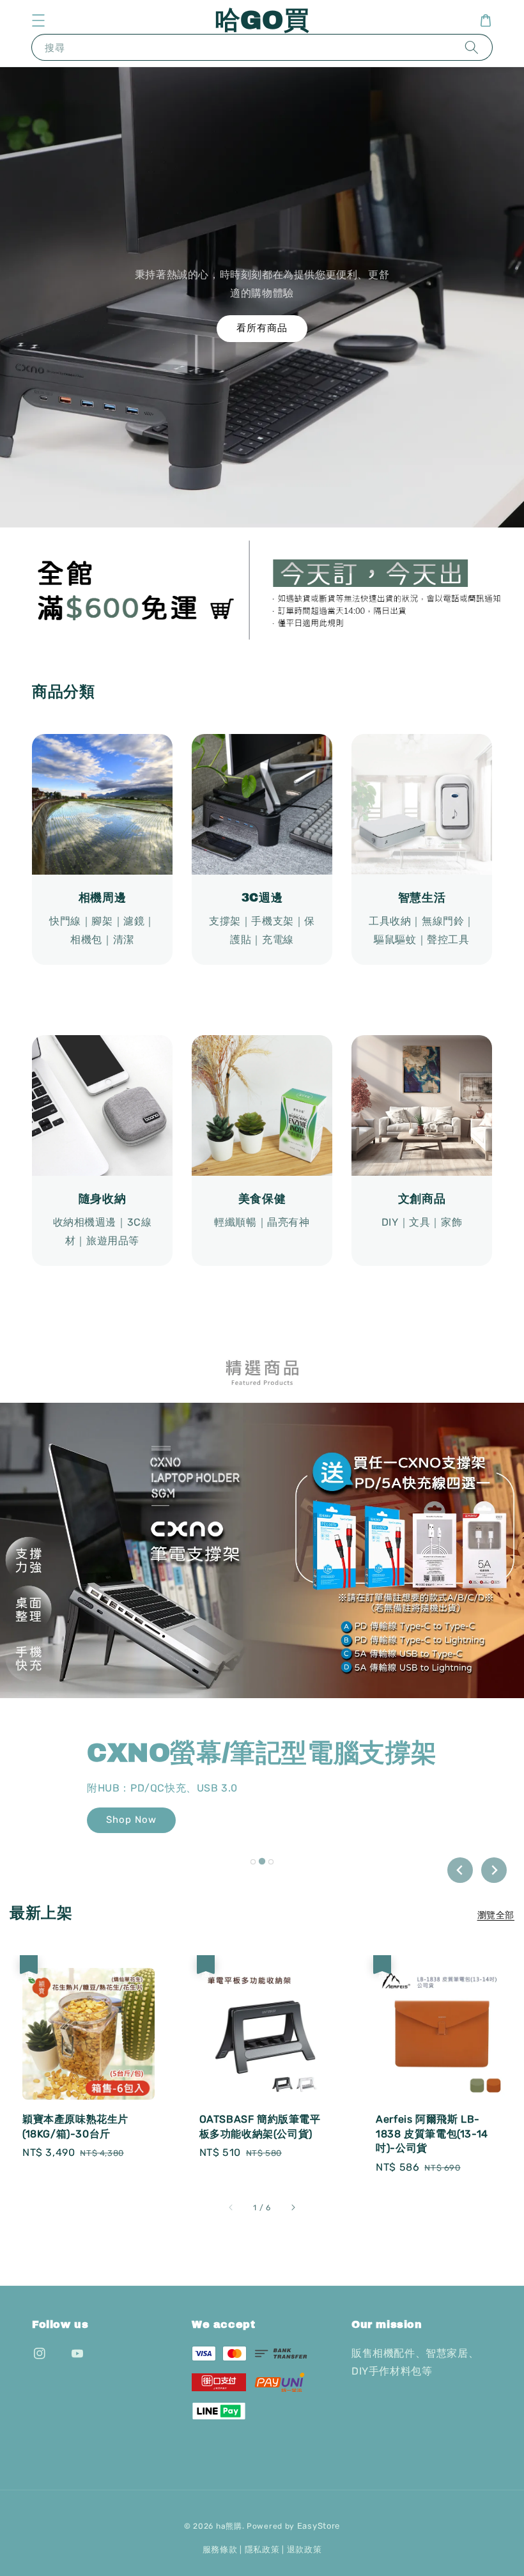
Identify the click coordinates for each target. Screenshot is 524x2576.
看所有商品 (262, 328)
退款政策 (304, 2549)
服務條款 (220, 2549)
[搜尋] (472, 47)
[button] (38, 20)
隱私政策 (262, 2549)
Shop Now (131, 1820)
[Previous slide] (460, 1870)
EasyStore (319, 2526)
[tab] (253, 1862)
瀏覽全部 (496, 1915)
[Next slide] (494, 1870)
